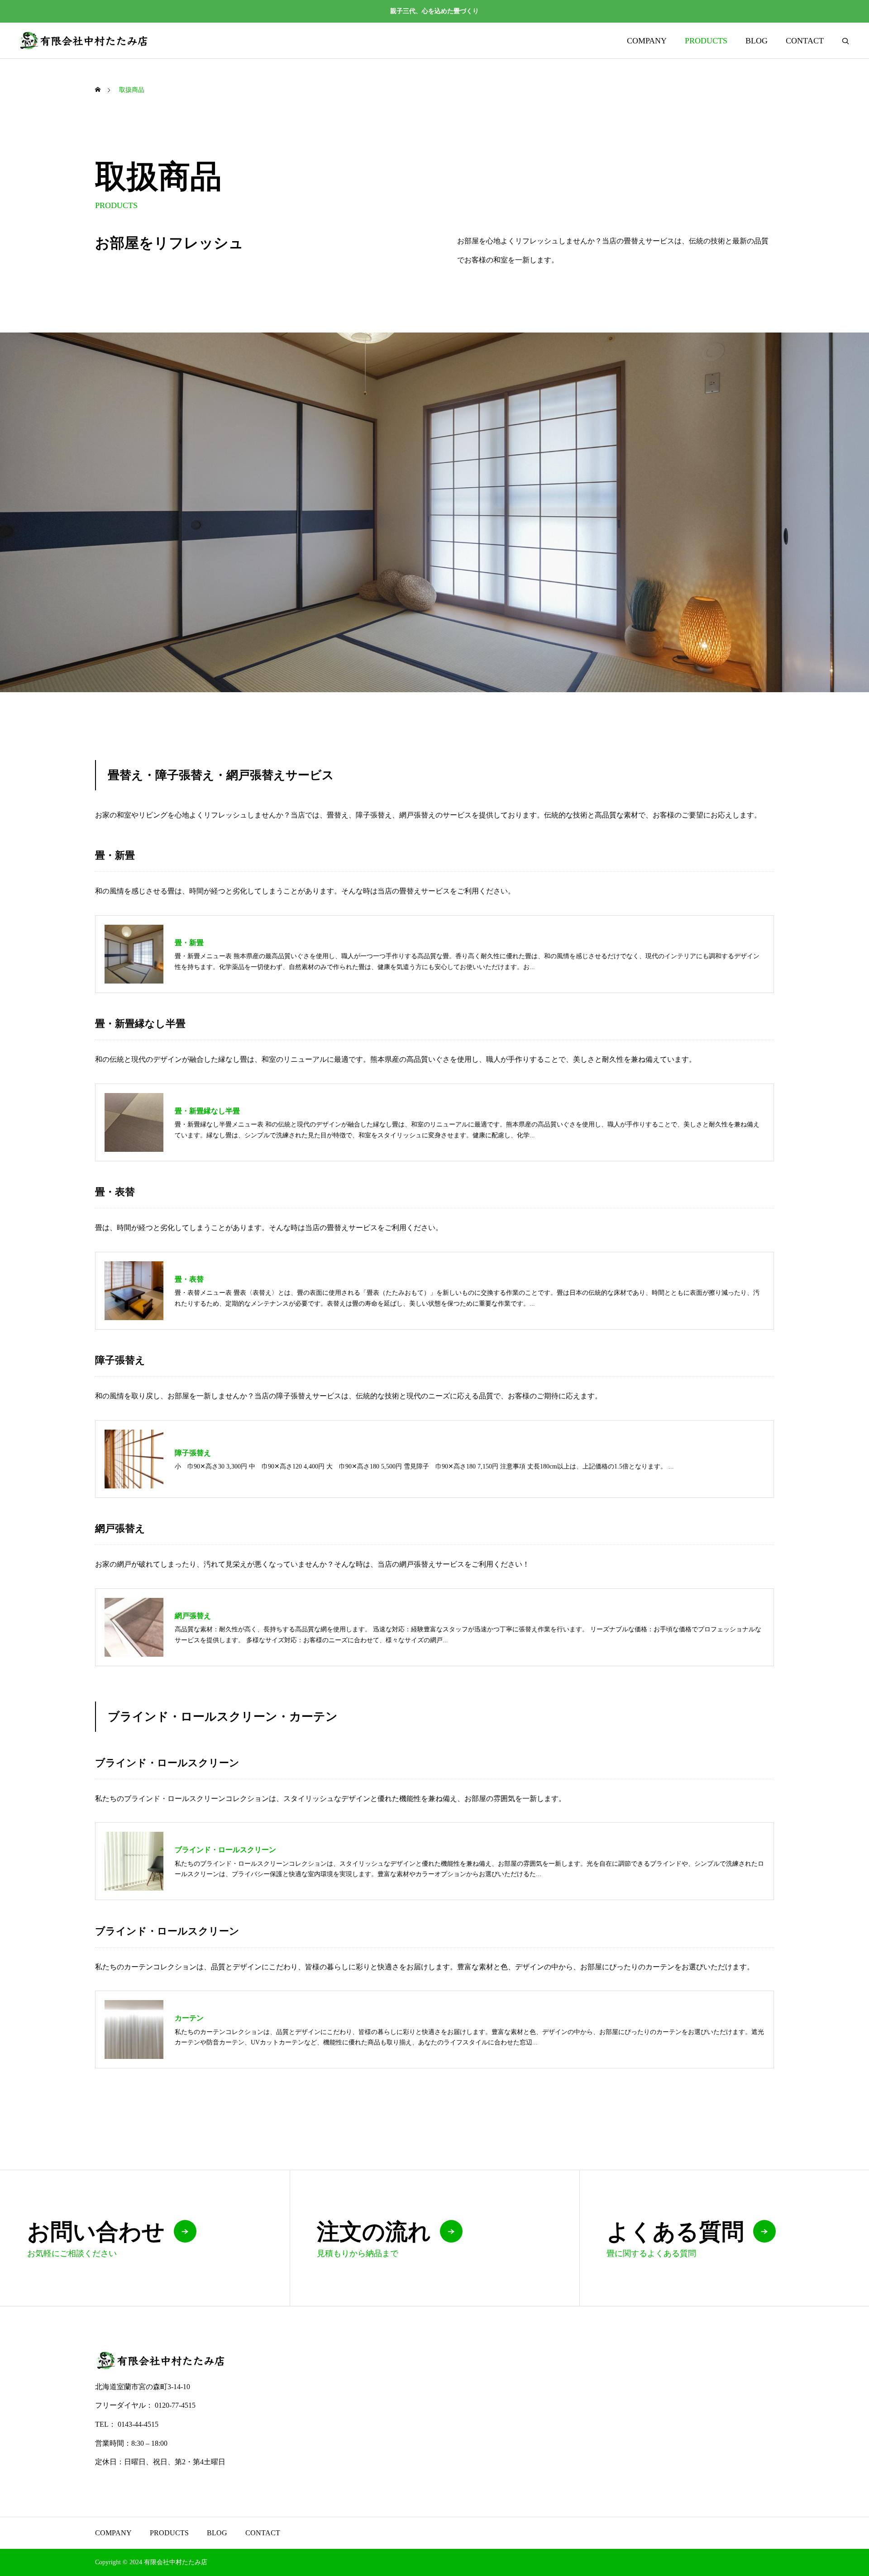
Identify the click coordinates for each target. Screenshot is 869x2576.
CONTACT (805, 41)
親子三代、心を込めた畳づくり (434, 11)
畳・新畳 (189, 943)
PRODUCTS (706, 41)
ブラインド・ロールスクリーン (225, 1850)
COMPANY (647, 41)
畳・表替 (189, 1279)
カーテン (189, 2018)
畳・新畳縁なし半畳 (207, 1111)
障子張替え (193, 1453)
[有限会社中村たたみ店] (84, 40)
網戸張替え (193, 1616)
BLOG (757, 41)
